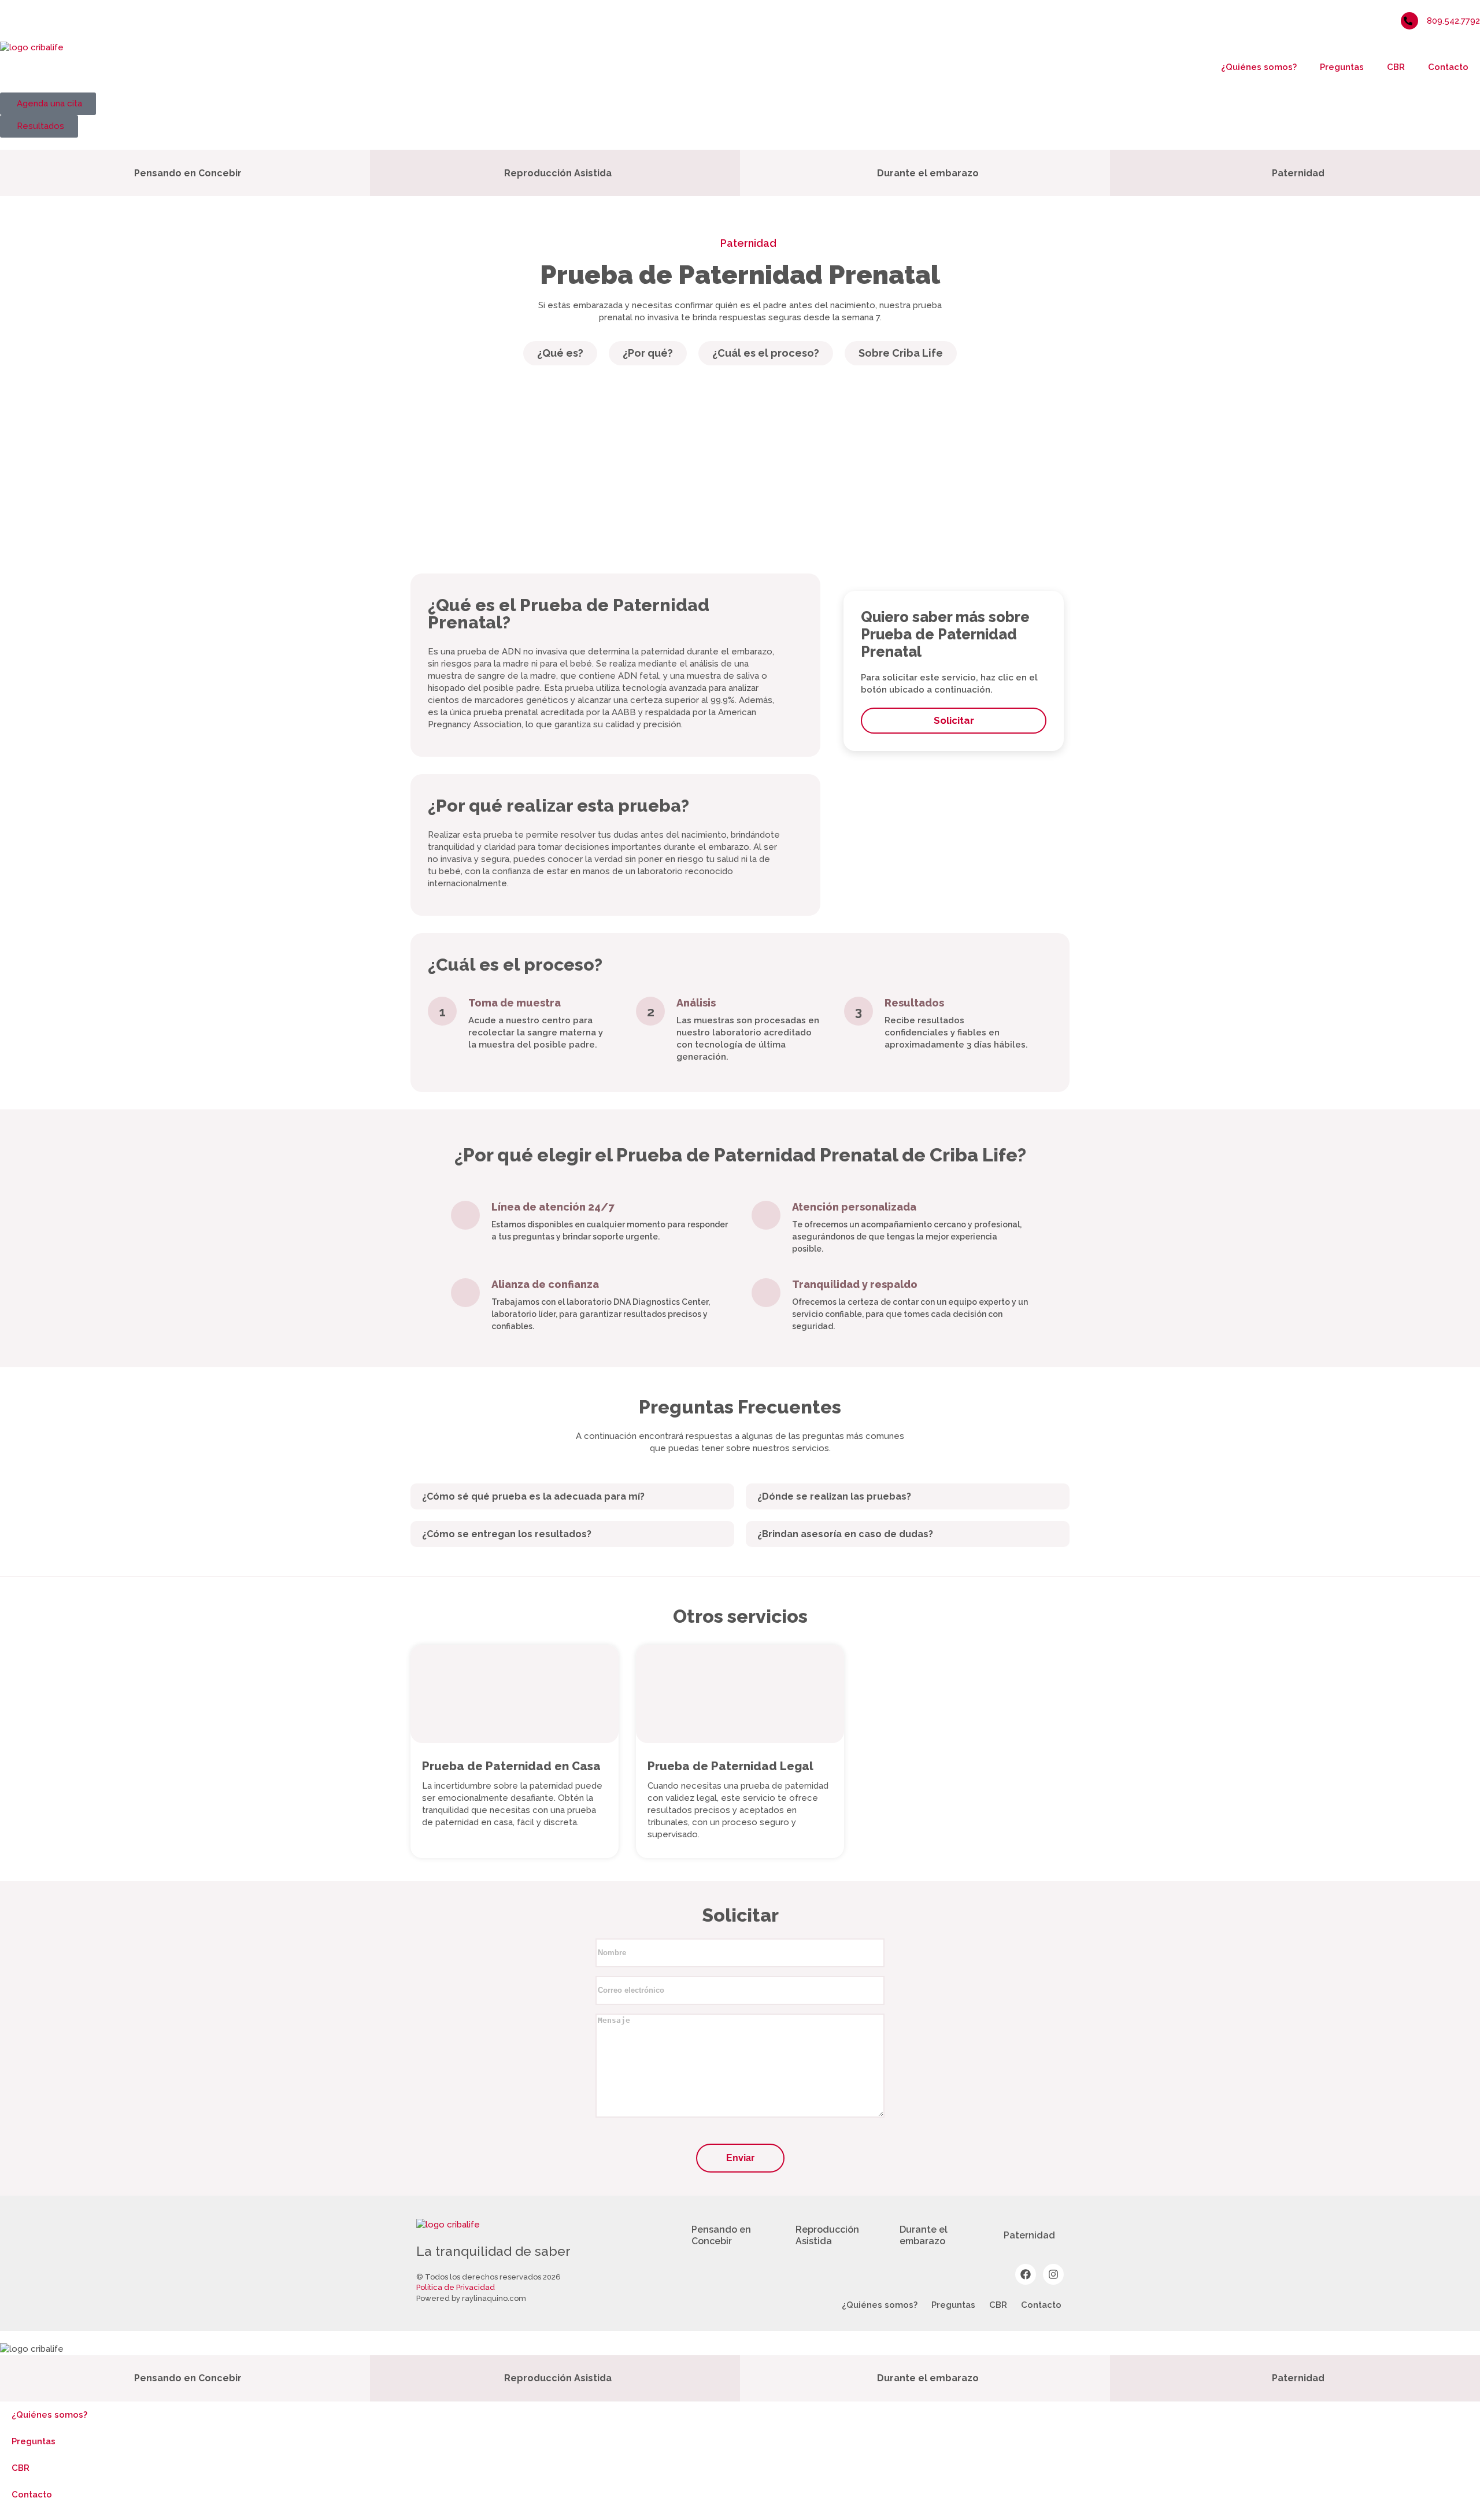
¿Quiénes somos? (1259, 67)
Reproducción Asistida (827, 2235)
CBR (1396, 67)
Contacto (1448, 67)
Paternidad (747, 243)
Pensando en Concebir (721, 2235)
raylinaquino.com (494, 2298)
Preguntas (1342, 67)
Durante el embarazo (924, 2235)
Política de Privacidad (456, 2287)
